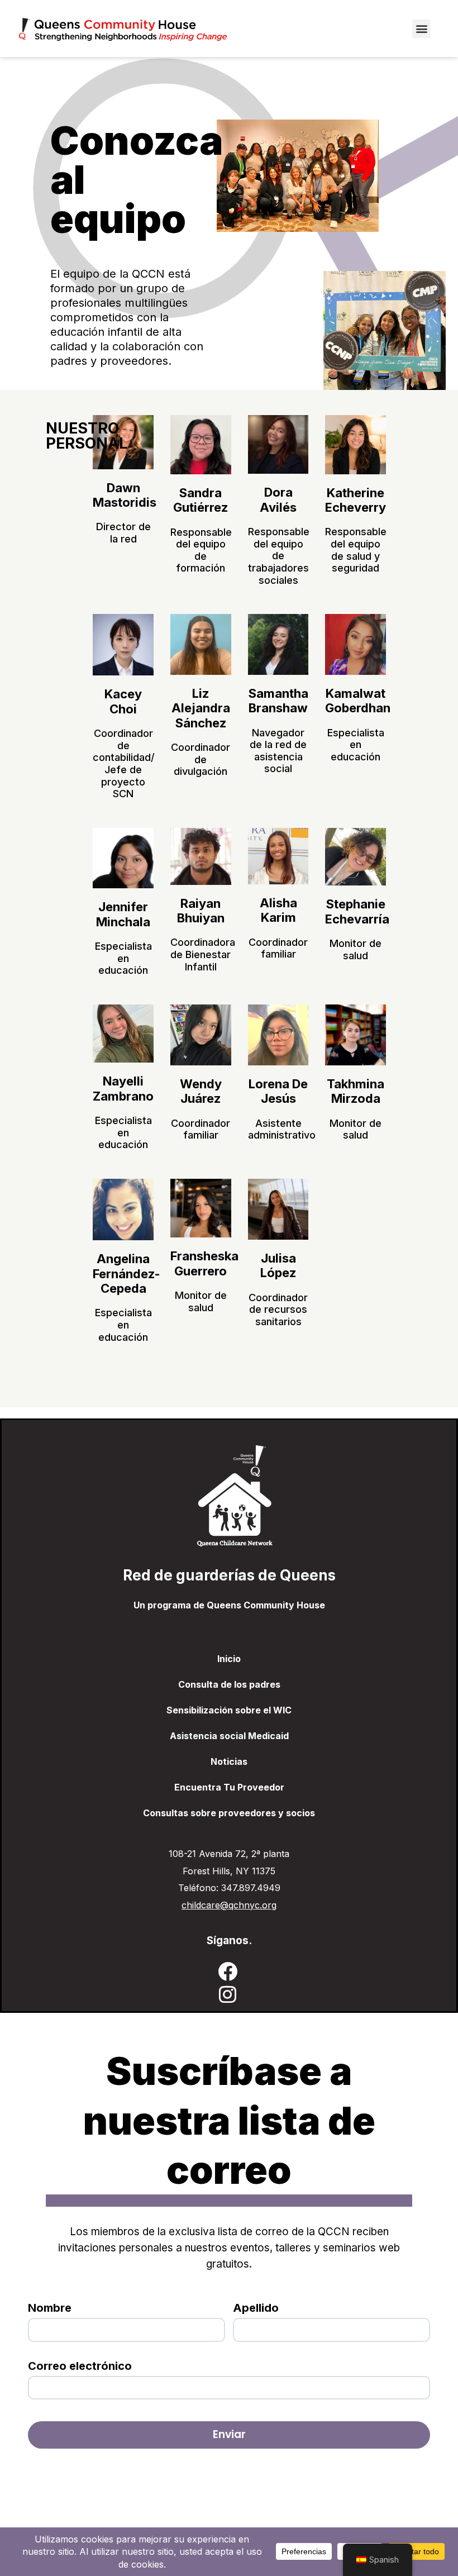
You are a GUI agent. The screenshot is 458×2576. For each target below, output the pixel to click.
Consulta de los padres (229, 1684)
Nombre (50, 2308)
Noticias (229, 1761)
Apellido (256, 2308)
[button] (421, 29)
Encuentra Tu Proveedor (229, 1787)
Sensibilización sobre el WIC (229, 1710)
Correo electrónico (80, 2366)
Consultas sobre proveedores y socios (229, 1813)
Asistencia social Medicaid (229, 1736)
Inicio (229, 1659)
